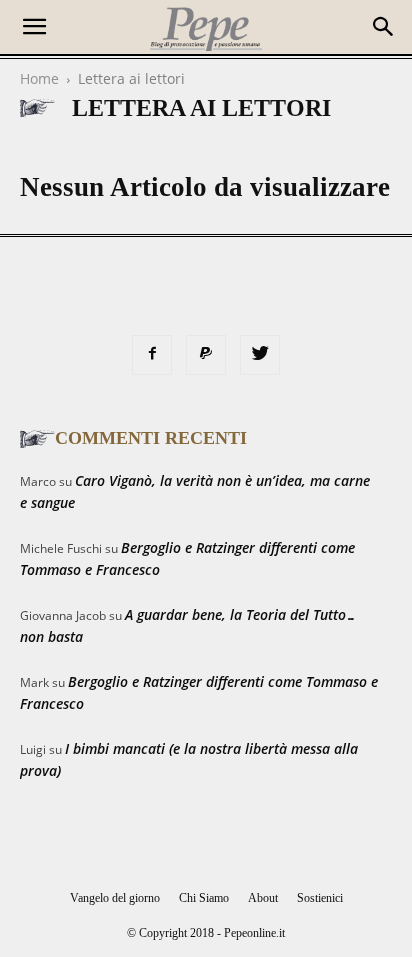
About (263, 898)
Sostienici (320, 898)
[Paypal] (206, 355)
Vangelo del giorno (115, 898)
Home (39, 78)
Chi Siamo (204, 898)
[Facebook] (152, 355)
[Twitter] (260, 355)
